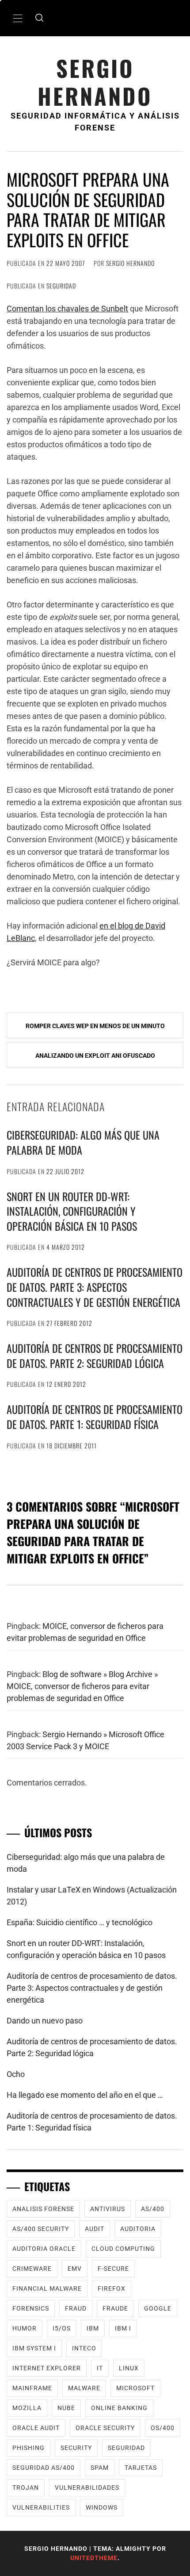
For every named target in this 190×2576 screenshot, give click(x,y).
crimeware (32, 2269)
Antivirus (108, 2209)
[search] (39, 18)
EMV (75, 2269)
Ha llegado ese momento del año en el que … (85, 2095)
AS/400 (153, 2209)
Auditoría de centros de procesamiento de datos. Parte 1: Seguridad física (95, 1417)
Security (76, 2448)
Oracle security (105, 2428)
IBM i (123, 2328)
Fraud (76, 2308)
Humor (25, 2328)
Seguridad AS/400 (44, 2468)
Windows (102, 2507)
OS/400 (163, 2428)
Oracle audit (36, 2428)
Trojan (26, 2488)
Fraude (115, 2308)
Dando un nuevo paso (45, 2021)
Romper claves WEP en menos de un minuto (95, 1026)
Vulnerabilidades (87, 2488)
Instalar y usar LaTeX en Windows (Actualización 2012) (92, 1896)
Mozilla (27, 2408)
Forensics (31, 2308)
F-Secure (113, 2269)
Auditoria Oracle (44, 2249)
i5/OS (62, 2328)
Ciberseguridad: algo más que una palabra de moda (83, 1142)
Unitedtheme (94, 2558)
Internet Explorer (47, 2368)
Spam (100, 2468)
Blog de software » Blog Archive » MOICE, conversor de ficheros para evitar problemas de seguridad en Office (82, 1686)
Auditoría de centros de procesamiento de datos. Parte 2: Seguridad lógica (95, 1355)
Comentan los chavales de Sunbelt (67, 309)
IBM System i (34, 2348)
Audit (95, 2229)
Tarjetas (141, 2468)
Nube (66, 2408)
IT (100, 2368)
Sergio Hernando (95, 82)
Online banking (119, 2408)
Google (158, 2308)
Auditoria (138, 2229)
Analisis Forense (43, 2209)
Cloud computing (123, 2249)
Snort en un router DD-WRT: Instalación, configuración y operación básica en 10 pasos (72, 1211)
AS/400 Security (41, 2229)
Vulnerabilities (41, 2507)
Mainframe (32, 2388)
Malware (84, 2388)
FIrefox (112, 2288)
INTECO (84, 2348)
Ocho (16, 2074)
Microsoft (135, 2388)
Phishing (28, 2448)
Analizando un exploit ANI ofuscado (95, 1056)
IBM (93, 2328)
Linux (129, 2368)
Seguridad (61, 286)
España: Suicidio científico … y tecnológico (80, 1922)
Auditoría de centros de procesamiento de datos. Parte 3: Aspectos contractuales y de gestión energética (95, 1287)
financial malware (47, 2288)
